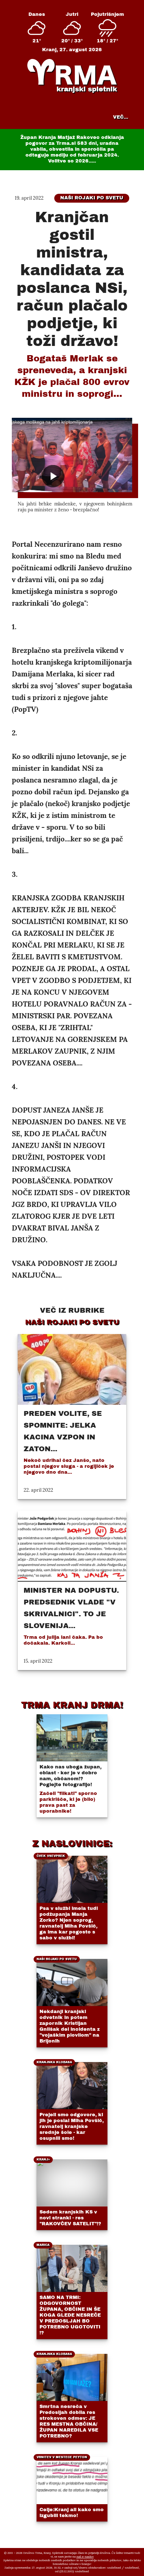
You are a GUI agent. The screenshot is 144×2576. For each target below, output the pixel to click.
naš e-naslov (85, 2556)
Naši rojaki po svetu (92, 198)
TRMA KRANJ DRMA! (72, 1705)
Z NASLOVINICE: (72, 1844)
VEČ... (121, 117)
